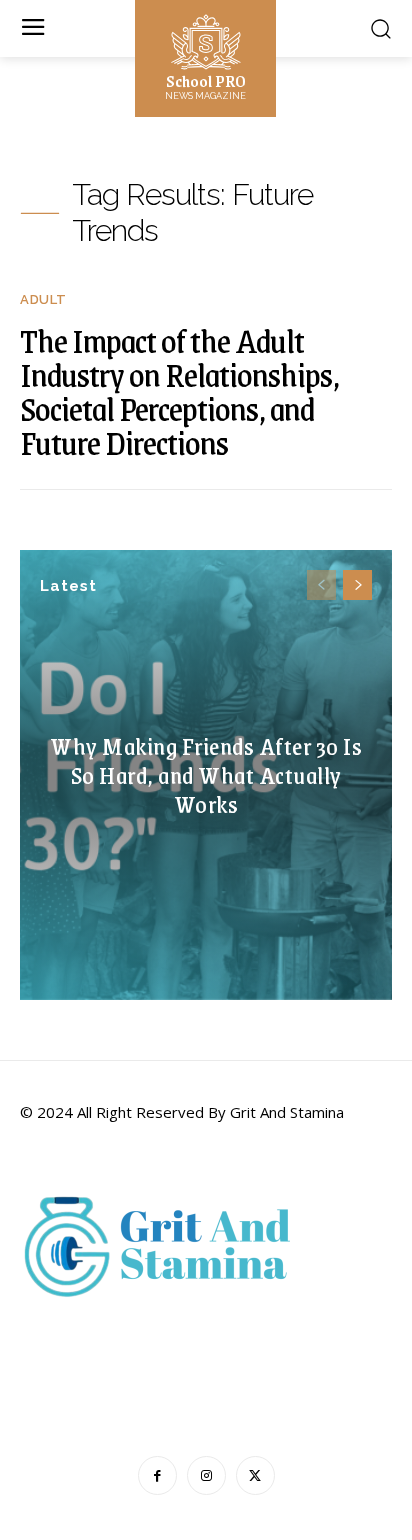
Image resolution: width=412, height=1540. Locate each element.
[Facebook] (157, 1475)
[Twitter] (255, 1475)
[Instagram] (206, 1475)
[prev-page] (321, 585)
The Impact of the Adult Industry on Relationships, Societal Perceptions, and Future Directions (179, 391)
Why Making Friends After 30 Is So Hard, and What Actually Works (206, 774)
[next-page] (357, 585)
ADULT (43, 299)
